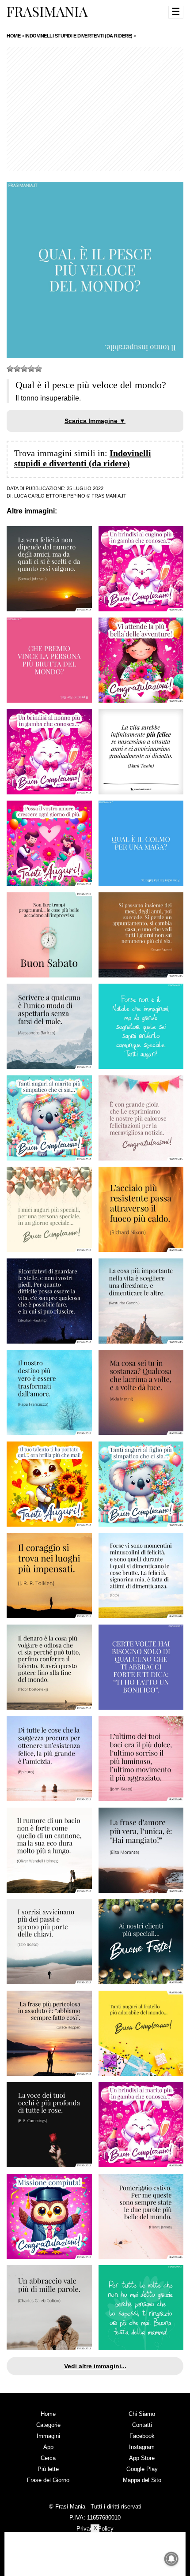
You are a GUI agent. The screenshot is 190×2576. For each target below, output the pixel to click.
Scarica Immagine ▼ (95, 421)
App (48, 2447)
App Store (142, 2458)
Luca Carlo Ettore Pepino (50, 496)
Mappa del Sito (142, 2480)
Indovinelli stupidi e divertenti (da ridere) (83, 458)
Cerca (48, 2458)
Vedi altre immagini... (95, 2366)
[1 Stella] (10, 369)
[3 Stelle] (24, 369)
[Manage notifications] (171, 2559)
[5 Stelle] (38, 369)
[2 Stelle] (17, 369)
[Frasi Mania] (47, 11)
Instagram (142, 2447)
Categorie (48, 2425)
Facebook (142, 2436)
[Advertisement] (95, 109)
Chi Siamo (142, 2414)
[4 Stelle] (31, 369)
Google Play (142, 2469)
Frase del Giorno (48, 2480)
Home (48, 2414)
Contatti (142, 2425)
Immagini (48, 2436)
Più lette (48, 2469)
